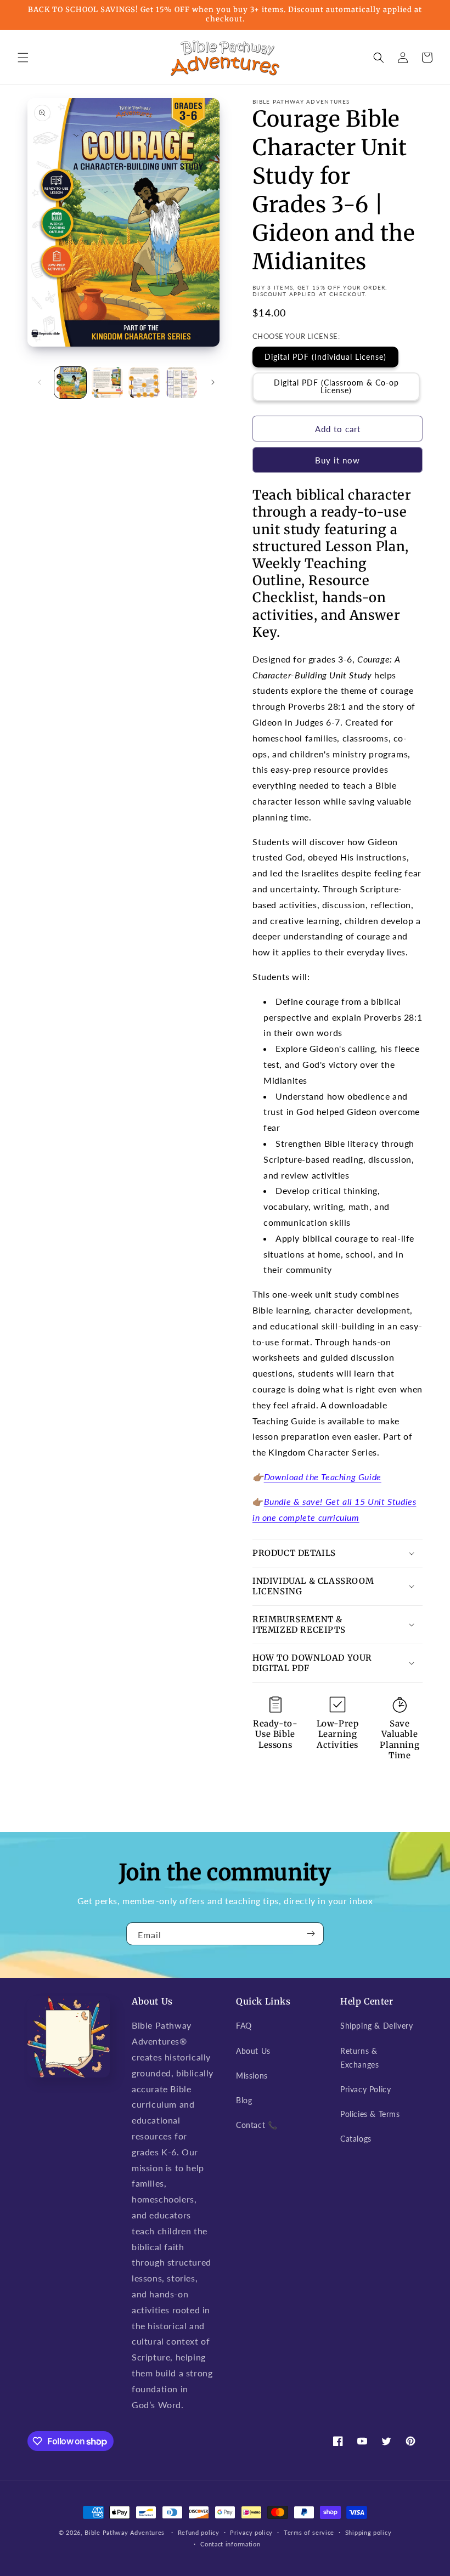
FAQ (244, 2026)
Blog (244, 2100)
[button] (23, 58)
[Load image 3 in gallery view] (144, 383)
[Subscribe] (311, 1934)
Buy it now (337, 460)
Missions (252, 2076)
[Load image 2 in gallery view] (108, 383)
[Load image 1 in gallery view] (70, 383)
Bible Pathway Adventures (125, 2532)
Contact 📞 (257, 2125)
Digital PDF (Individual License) (325, 357)
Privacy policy (251, 2532)
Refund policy (199, 2532)
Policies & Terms (370, 2114)
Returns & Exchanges (359, 2058)
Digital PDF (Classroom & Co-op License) (336, 386)
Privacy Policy (365, 2089)
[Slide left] (40, 382)
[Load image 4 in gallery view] (182, 383)
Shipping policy (369, 2532)
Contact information (230, 2544)
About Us (253, 2051)
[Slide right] (213, 382)
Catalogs (356, 2139)
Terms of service (309, 2532)
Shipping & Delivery (376, 2026)
